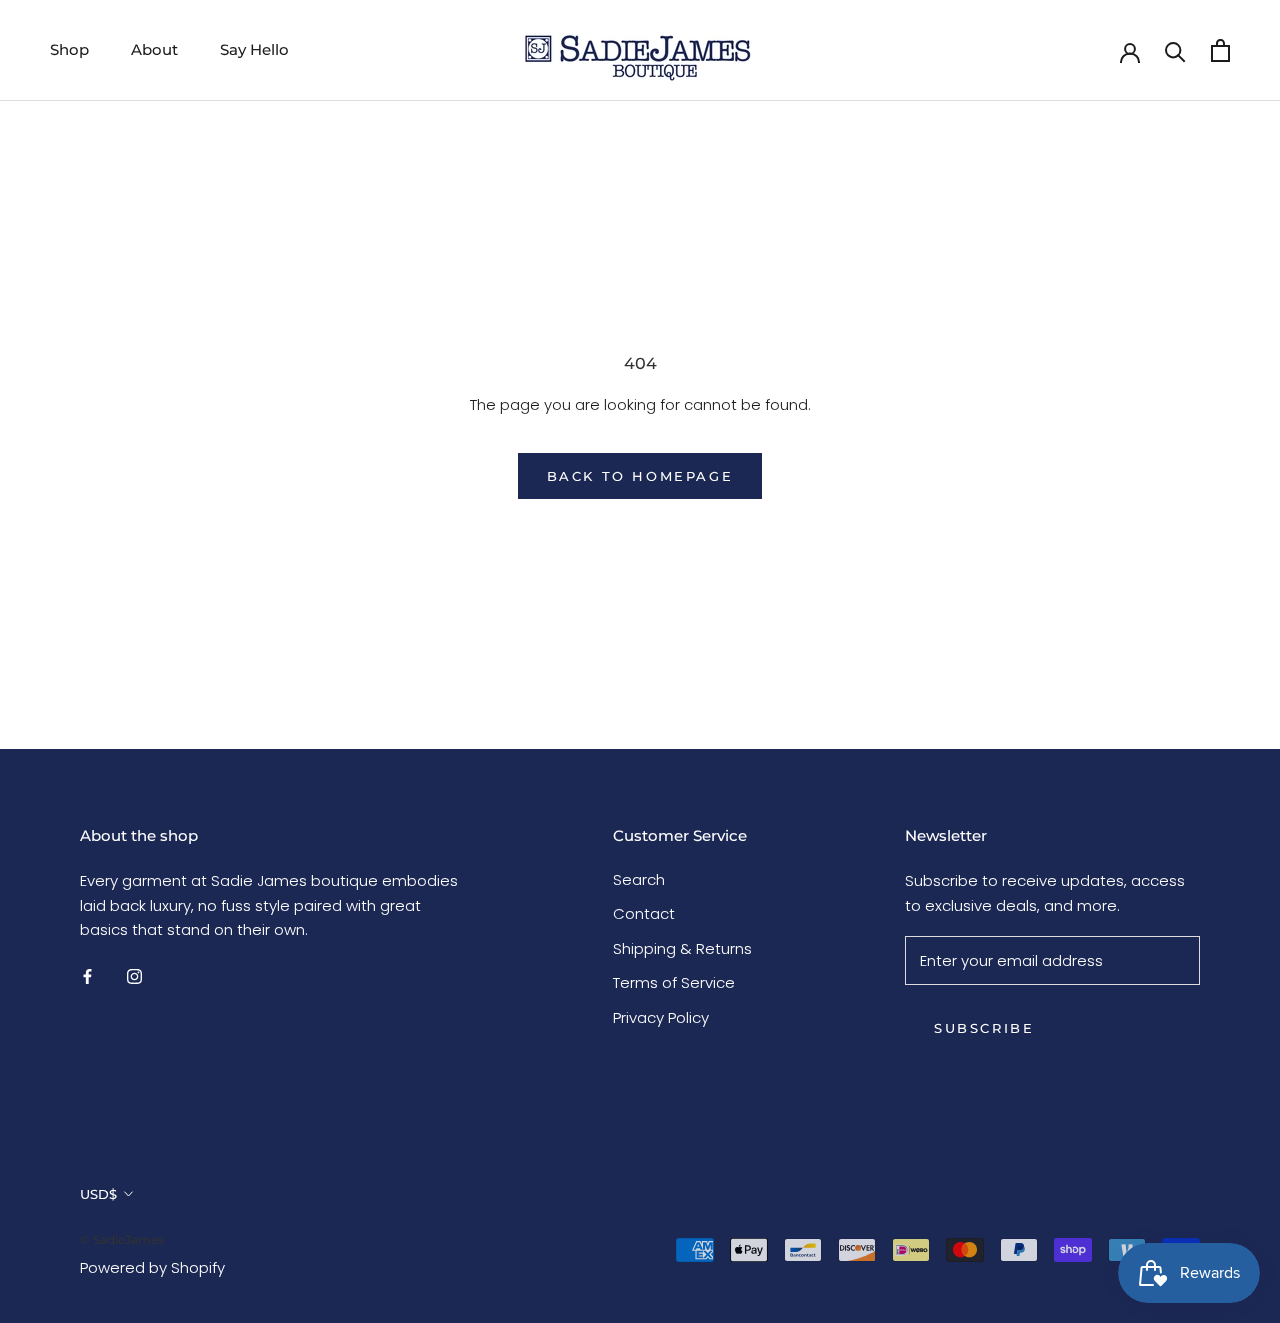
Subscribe (984, 1028)
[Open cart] (1220, 50)
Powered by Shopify (152, 1267)
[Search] (1175, 50)
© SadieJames (122, 1239)
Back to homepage (640, 476)
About (154, 49)
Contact (644, 913)
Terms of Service (674, 982)
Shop (69, 49)
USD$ (98, 1194)
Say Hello (254, 49)
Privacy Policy (661, 1017)
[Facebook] (87, 975)
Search (639, 879)
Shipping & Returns (682, 948)
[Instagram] (134, 975)
